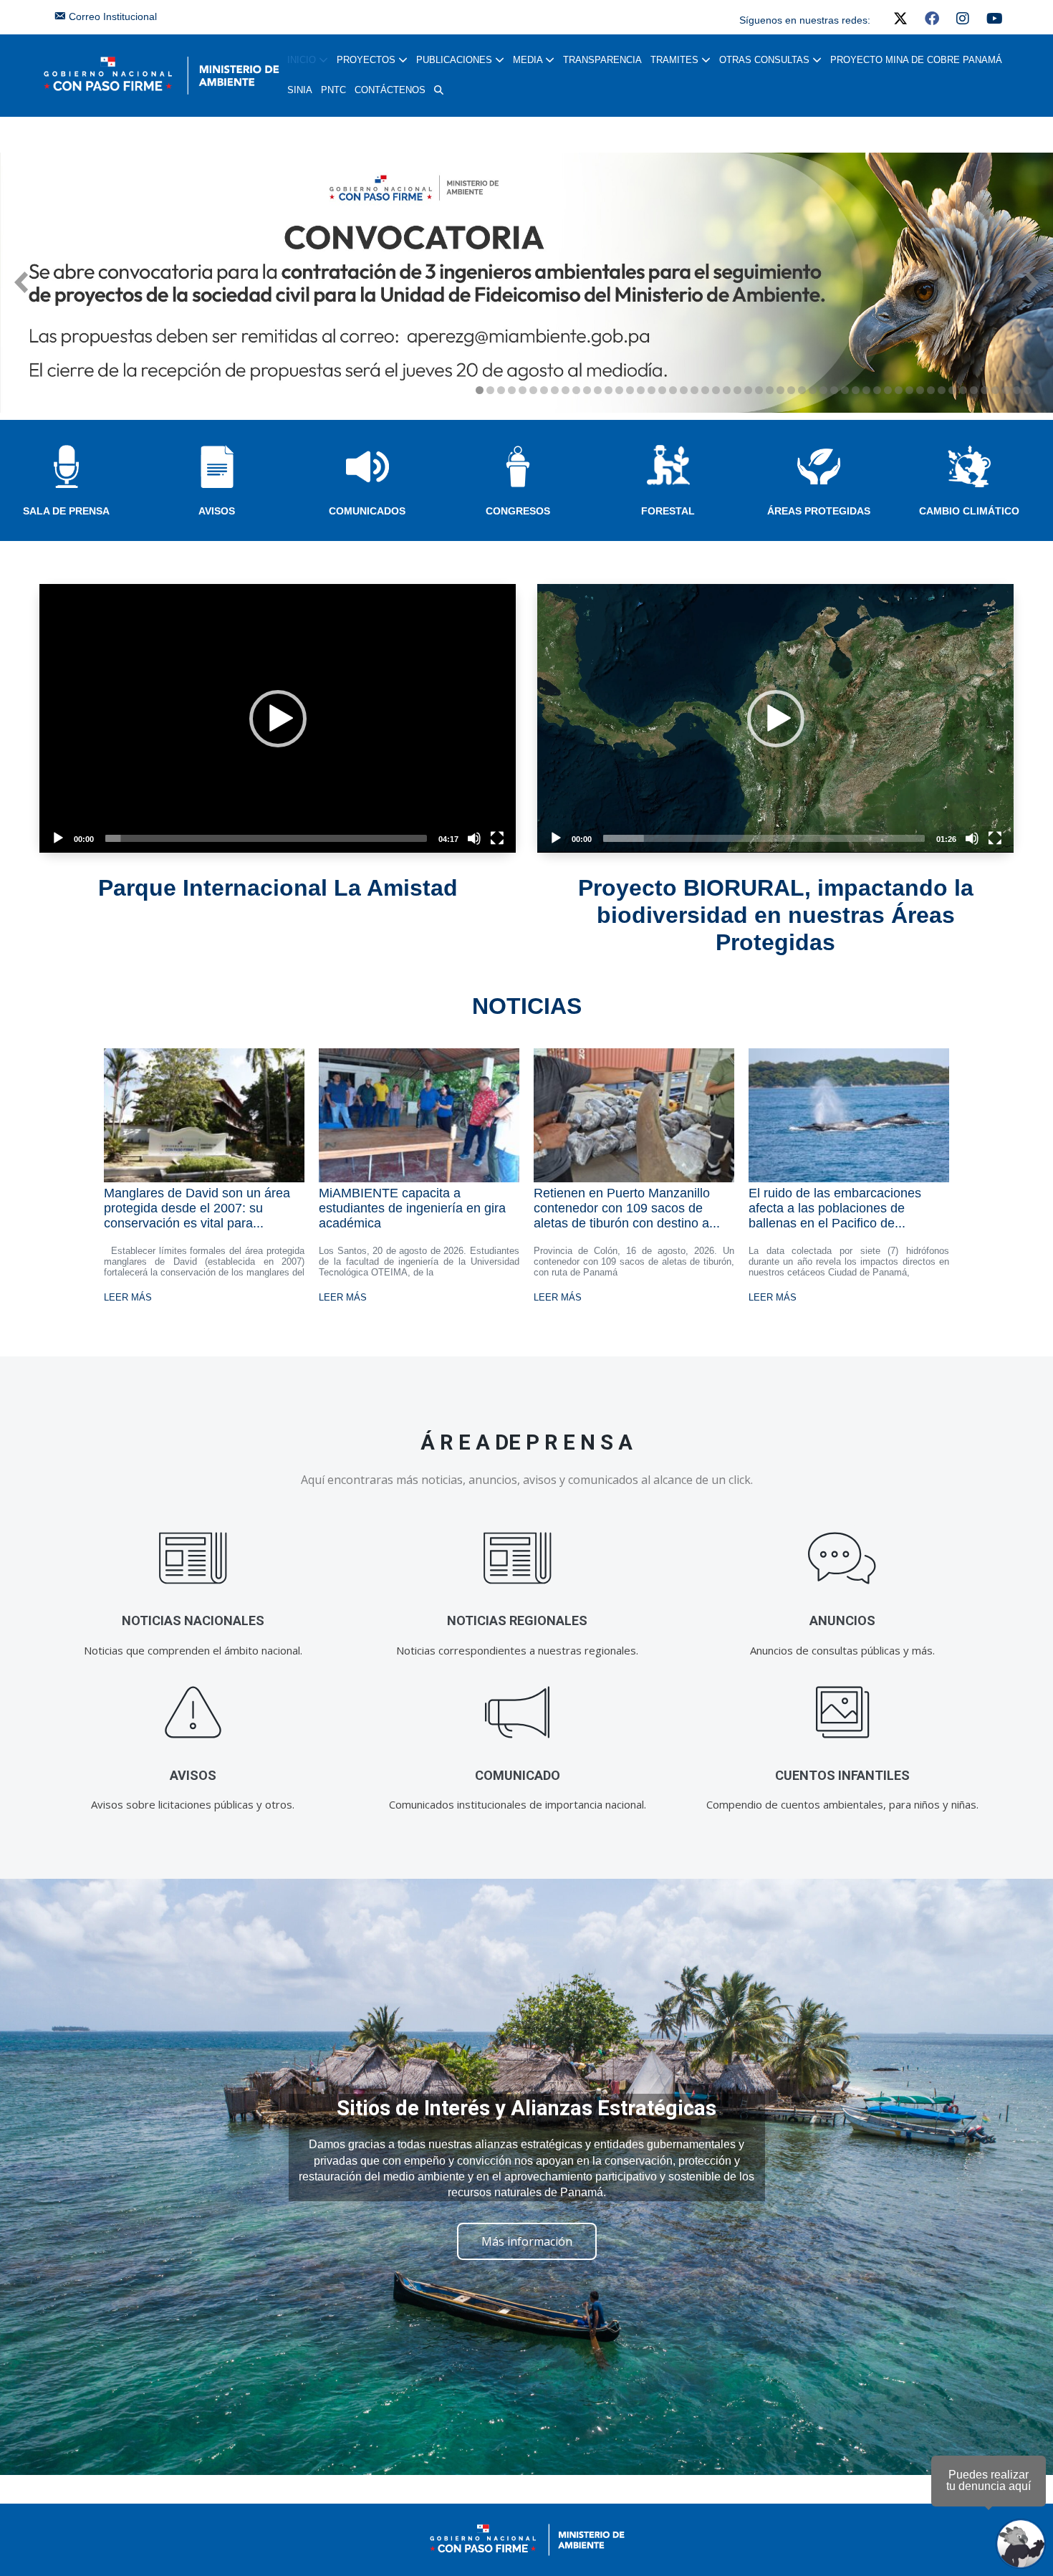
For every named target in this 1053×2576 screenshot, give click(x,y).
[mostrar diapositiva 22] (705, 390)
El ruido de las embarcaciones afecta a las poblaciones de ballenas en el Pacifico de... (835, 1208)
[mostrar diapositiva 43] (931, 390)
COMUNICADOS (367, 511)
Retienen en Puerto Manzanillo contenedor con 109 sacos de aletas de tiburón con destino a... (627, 1208)
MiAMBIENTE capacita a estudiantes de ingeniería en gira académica (412, 1208)
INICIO (303, 60)
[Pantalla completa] (497, 838)
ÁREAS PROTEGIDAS (819, 511)
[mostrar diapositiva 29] (780, 390)
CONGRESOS (518, 511)
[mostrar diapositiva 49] (995, 390)
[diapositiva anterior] (21, 282)
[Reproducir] (58, 838)
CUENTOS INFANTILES (842, 1775)
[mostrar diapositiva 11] (587, 390)
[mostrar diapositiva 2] (490, 390)
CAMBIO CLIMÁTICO (969, 511)
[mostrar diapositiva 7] (544, 390)
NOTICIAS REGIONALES (517, 1620)
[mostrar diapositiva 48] (985, 390)
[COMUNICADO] (518, 1713)
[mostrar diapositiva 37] (866, 390)
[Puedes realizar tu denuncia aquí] (1021, 2544)
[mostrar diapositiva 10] (576, 390)
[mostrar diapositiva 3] (501, 390)
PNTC (333, 90)
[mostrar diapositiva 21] (694, 390)
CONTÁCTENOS (390, 90)
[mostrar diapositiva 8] (555, 390)
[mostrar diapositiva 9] (566, 390)
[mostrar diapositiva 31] (802, 390)
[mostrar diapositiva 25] (737, 390)
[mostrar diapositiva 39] (888, 390)
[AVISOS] (193, 1713)
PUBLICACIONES (456, 60)
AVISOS (217, 511)
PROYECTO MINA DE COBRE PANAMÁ (916, 60)
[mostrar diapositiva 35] (845, 390)
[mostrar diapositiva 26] (748, 390)
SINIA (300, 90)
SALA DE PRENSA (66, 511)
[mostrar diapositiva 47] (974, 390)
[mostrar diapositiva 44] (942, 390)
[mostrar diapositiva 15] (630, 390)
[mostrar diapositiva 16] (641, 390)
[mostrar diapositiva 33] (823, 390)
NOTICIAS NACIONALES (193, 1620)
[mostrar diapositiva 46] (963, 390)
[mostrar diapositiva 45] (952, 390)
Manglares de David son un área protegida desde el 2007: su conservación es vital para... (197, 1208)
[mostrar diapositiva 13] (609, 390)
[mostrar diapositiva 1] (480, 390)
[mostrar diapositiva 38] (877, 390)
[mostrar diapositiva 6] (533, 390)
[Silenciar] (474, 838)
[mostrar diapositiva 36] (856, 390)
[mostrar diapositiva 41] (909, 390)
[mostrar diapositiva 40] (899, 390)
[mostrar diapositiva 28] (770, 390)
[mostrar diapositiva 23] (716, 390)
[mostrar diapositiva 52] (1028, 390)
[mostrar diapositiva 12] (598, 390)
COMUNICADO (518, 1775)
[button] (439, 90)
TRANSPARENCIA (602, 60)
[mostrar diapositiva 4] (512, 390)
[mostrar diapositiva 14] (619, 390)
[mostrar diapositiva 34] (834, 390)
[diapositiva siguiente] (1032, 282)
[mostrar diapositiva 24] (727, 390)
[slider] (266, 838)
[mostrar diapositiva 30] (791, 390)
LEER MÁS (128, 1297)
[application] (278, 718)
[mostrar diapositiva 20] (684, 390)
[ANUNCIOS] (842, 1558)
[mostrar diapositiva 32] (813, 390)
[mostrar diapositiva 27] (759, 390)
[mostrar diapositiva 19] (673, 390)
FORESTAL (668, 511)
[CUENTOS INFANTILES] (842, 1713)
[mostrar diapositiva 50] (1006, 390)
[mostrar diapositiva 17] (651, 390)
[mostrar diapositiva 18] (662, 390)
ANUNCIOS (842, 1620)
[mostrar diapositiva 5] (523, 390)
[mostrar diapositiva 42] (920, 390)
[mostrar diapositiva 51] (1017, 390)
